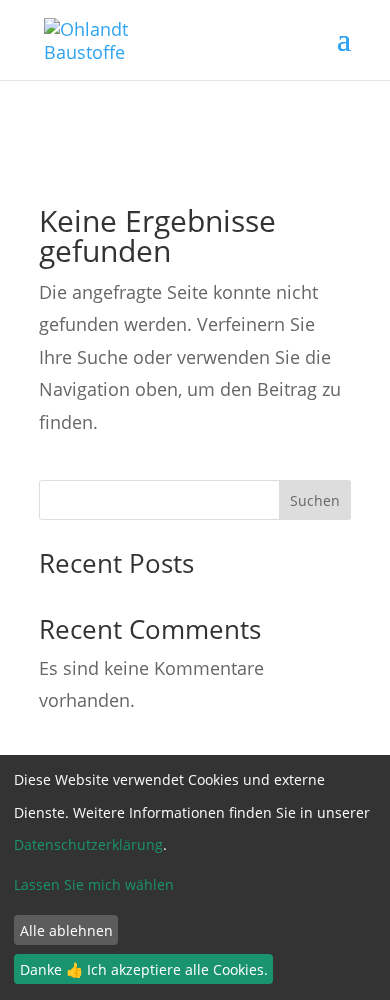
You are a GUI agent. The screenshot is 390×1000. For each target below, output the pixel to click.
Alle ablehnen (66, 930)
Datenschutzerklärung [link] (88, 844)
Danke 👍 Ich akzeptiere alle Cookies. (144, 969)
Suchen (315, 500)
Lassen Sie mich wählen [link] (94, 884)
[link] (90, 38)
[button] (344, 52)
